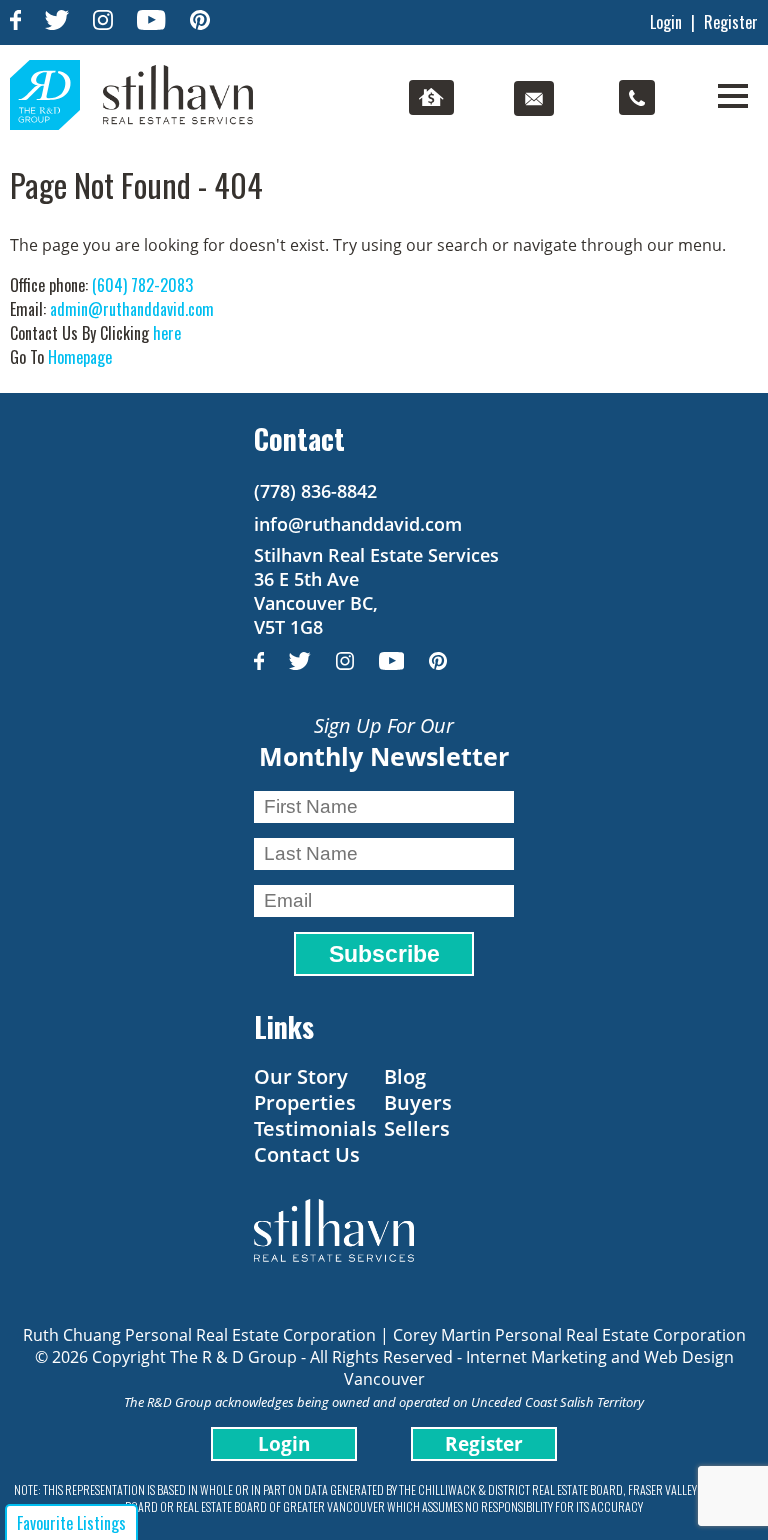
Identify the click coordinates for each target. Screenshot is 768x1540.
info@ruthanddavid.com (358, 524)
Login (666, 22)
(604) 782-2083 (142, 285)
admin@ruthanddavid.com (132, 309)
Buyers (418, 1102)
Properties (305, 1102)
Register (731, 22)
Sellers (417, 1128)
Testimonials (315, 1128)
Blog (405, 1076)
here (167, 333)
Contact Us (307, 1154)
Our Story (301, 1076)
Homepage (80, 357)
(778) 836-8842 (315, 491)
